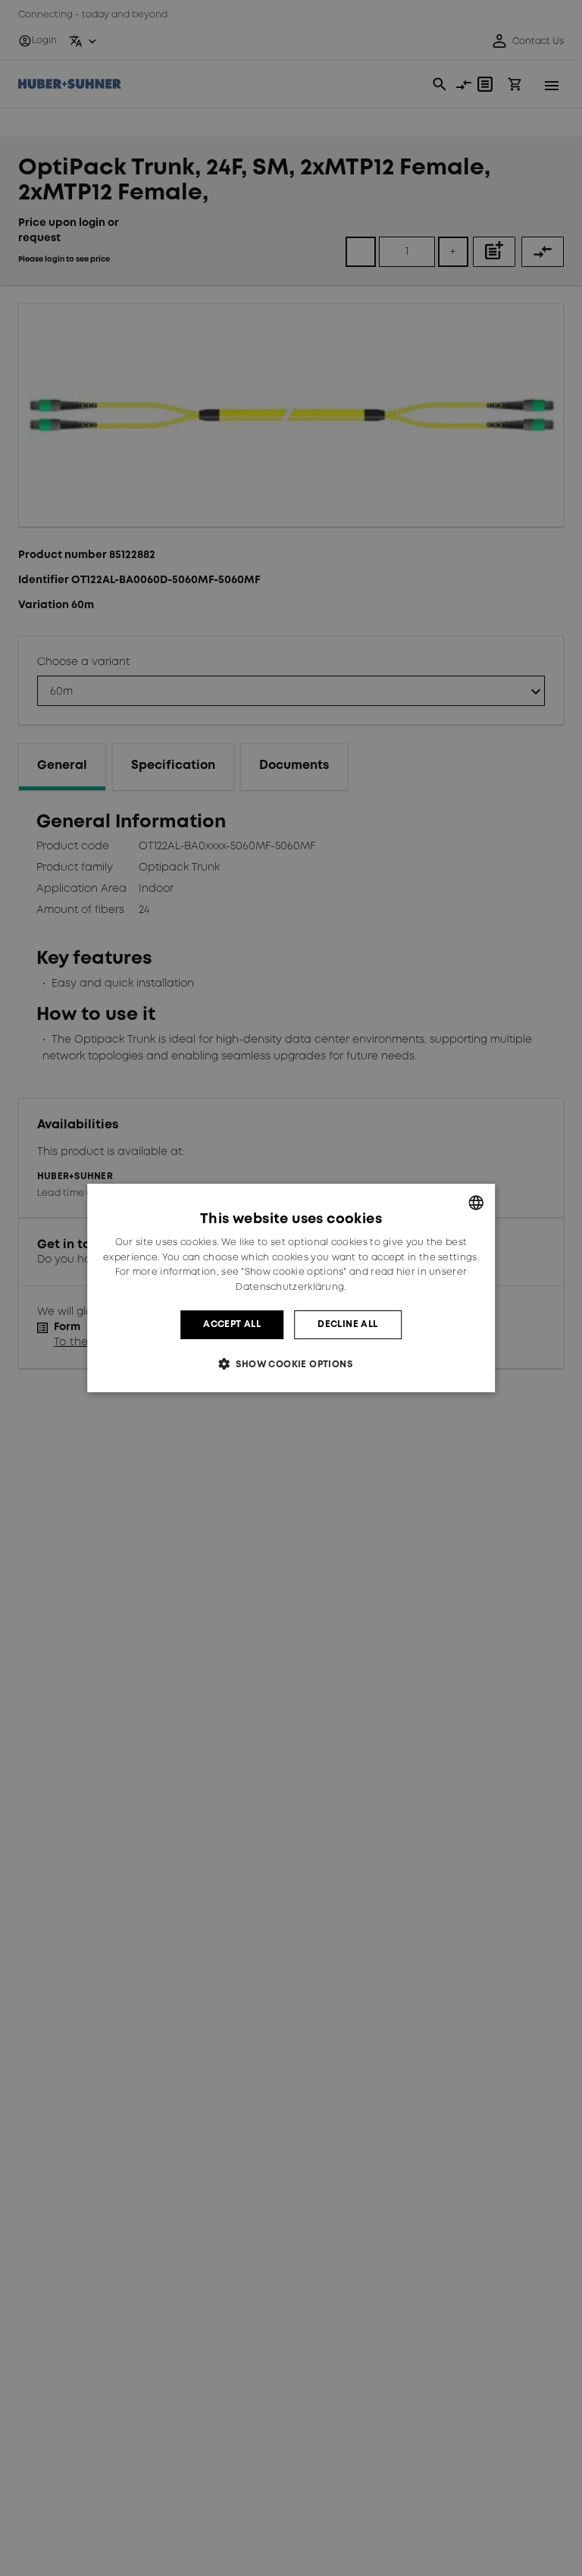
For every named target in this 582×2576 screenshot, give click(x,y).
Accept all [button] (232, 1324)
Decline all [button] (347, 1324)
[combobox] (476, 1203)
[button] (291, 1364)
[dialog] (291, 1288)
